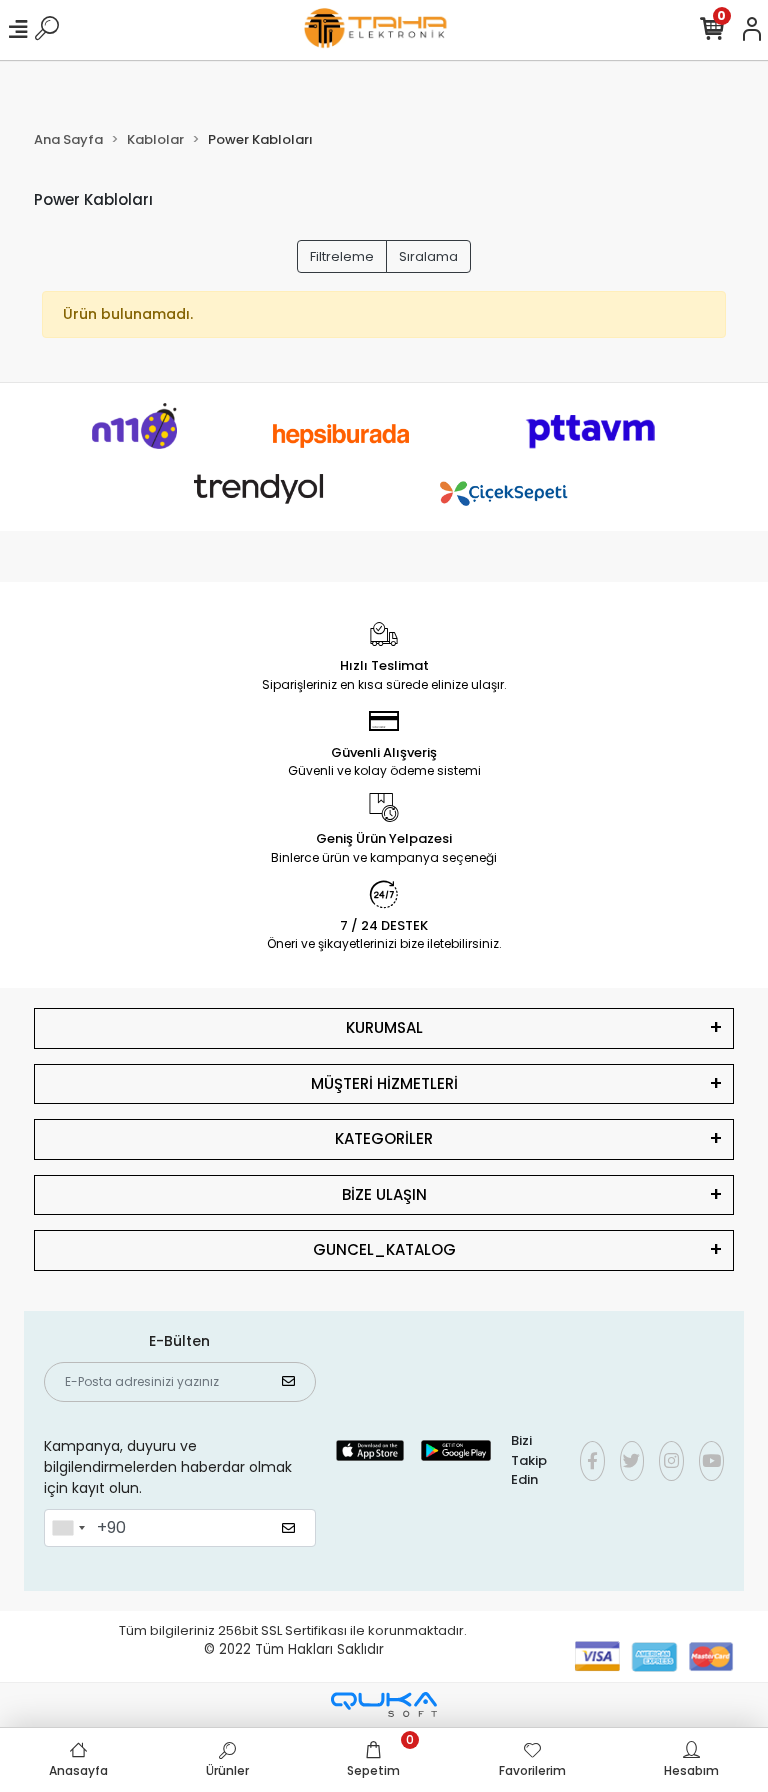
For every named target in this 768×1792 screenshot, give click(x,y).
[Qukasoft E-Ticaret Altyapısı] (384, 1704)
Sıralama (428, 256)
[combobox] (68, 1528)
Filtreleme (342, 256)
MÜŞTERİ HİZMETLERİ (384, 1083)
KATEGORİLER (384, 1138)
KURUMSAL (384, 1027)
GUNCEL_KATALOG (384, 1249)
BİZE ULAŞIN (384, 1194)
